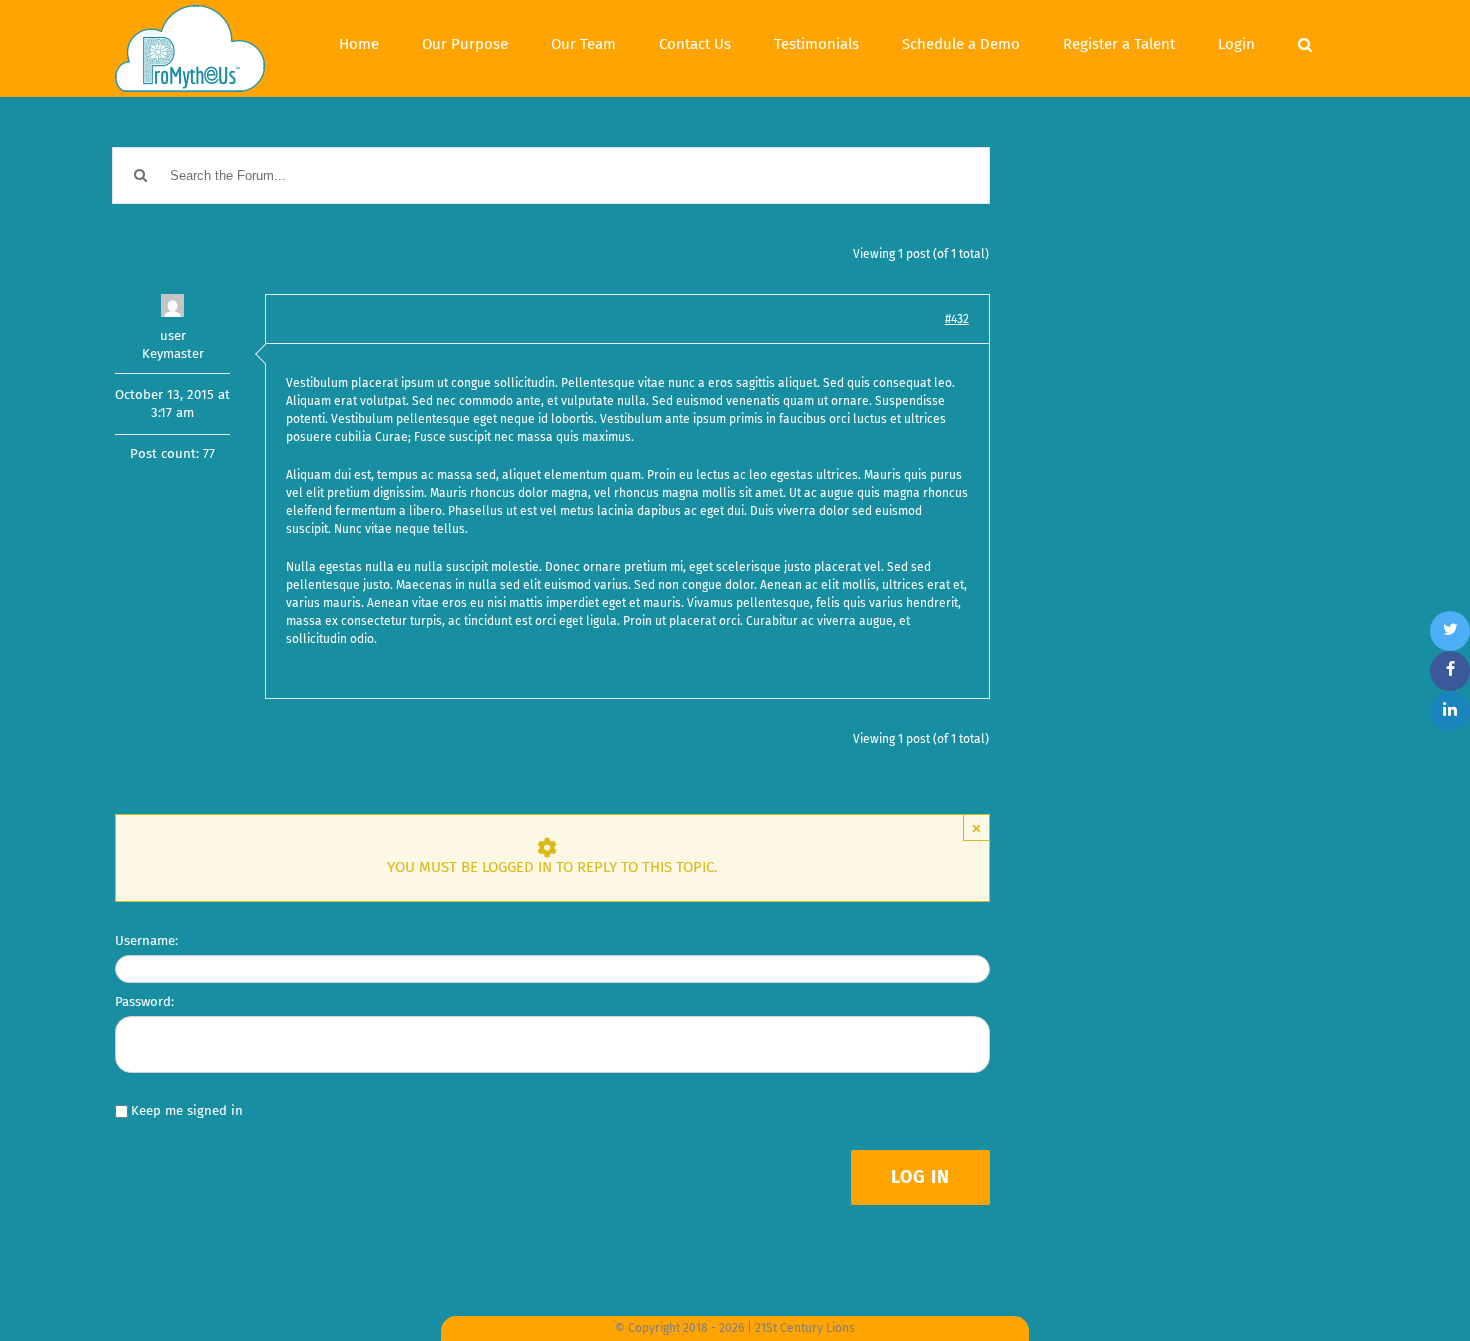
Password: (144, 1001)
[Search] (1305, 42)
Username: (146, 940)
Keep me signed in (187, 1110)
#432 (957, 319)
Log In (920, 1177)
